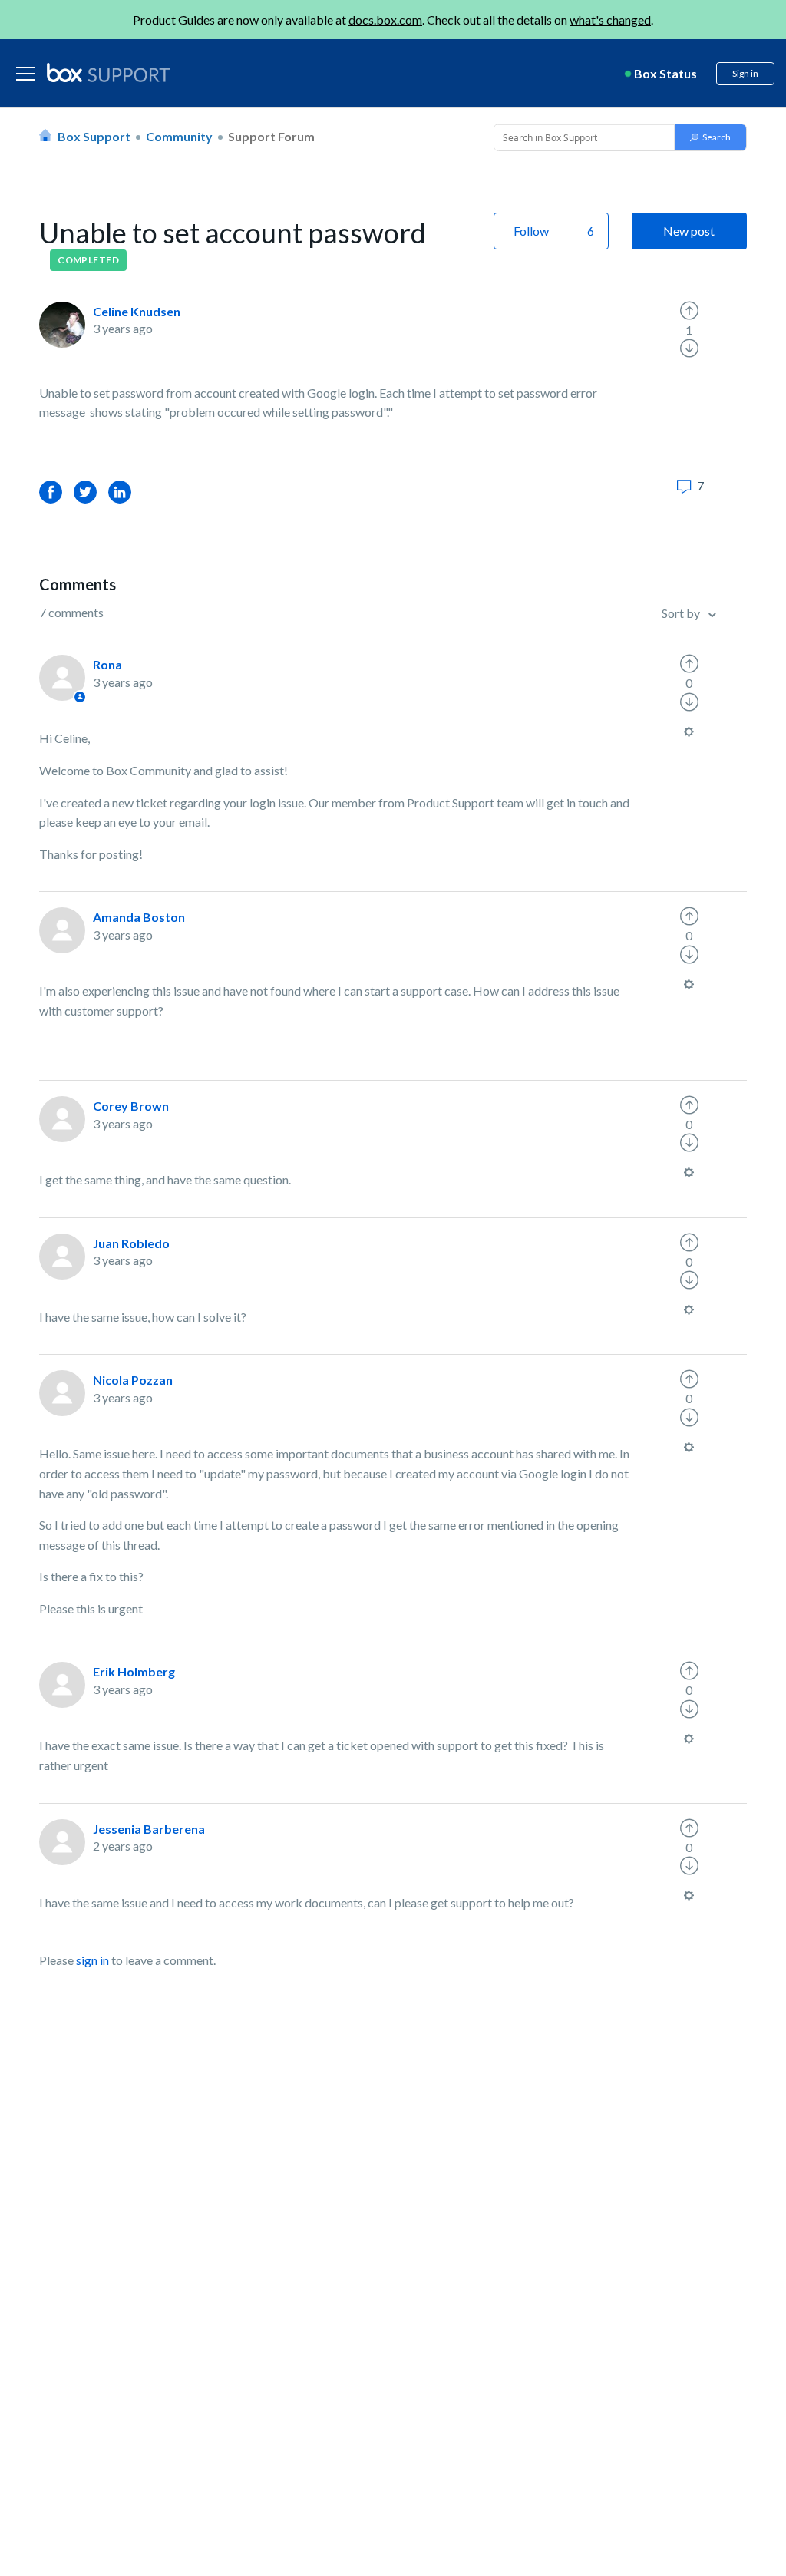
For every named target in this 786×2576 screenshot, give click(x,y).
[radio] (689, 311)
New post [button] (689, 231)
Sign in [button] (745, 73)
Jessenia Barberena (149, 1829)
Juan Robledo (131, 1243)
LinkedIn (120, 492)
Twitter (85, 492)
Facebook (51, 492)
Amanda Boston (139, 917)
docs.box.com (385, 20)
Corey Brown (131, 1106)
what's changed (610, 20)
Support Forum (271, 136)
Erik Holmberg (134, 1671)
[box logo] (108, 72)
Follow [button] (531, 231)
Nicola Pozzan (133, 1380)
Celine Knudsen (137, 311)
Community (179, 136)
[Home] (108, 74)
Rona (107, 664)
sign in (92, 1960)
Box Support (94, 136)
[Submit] (710, 137)
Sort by (682, 613)
